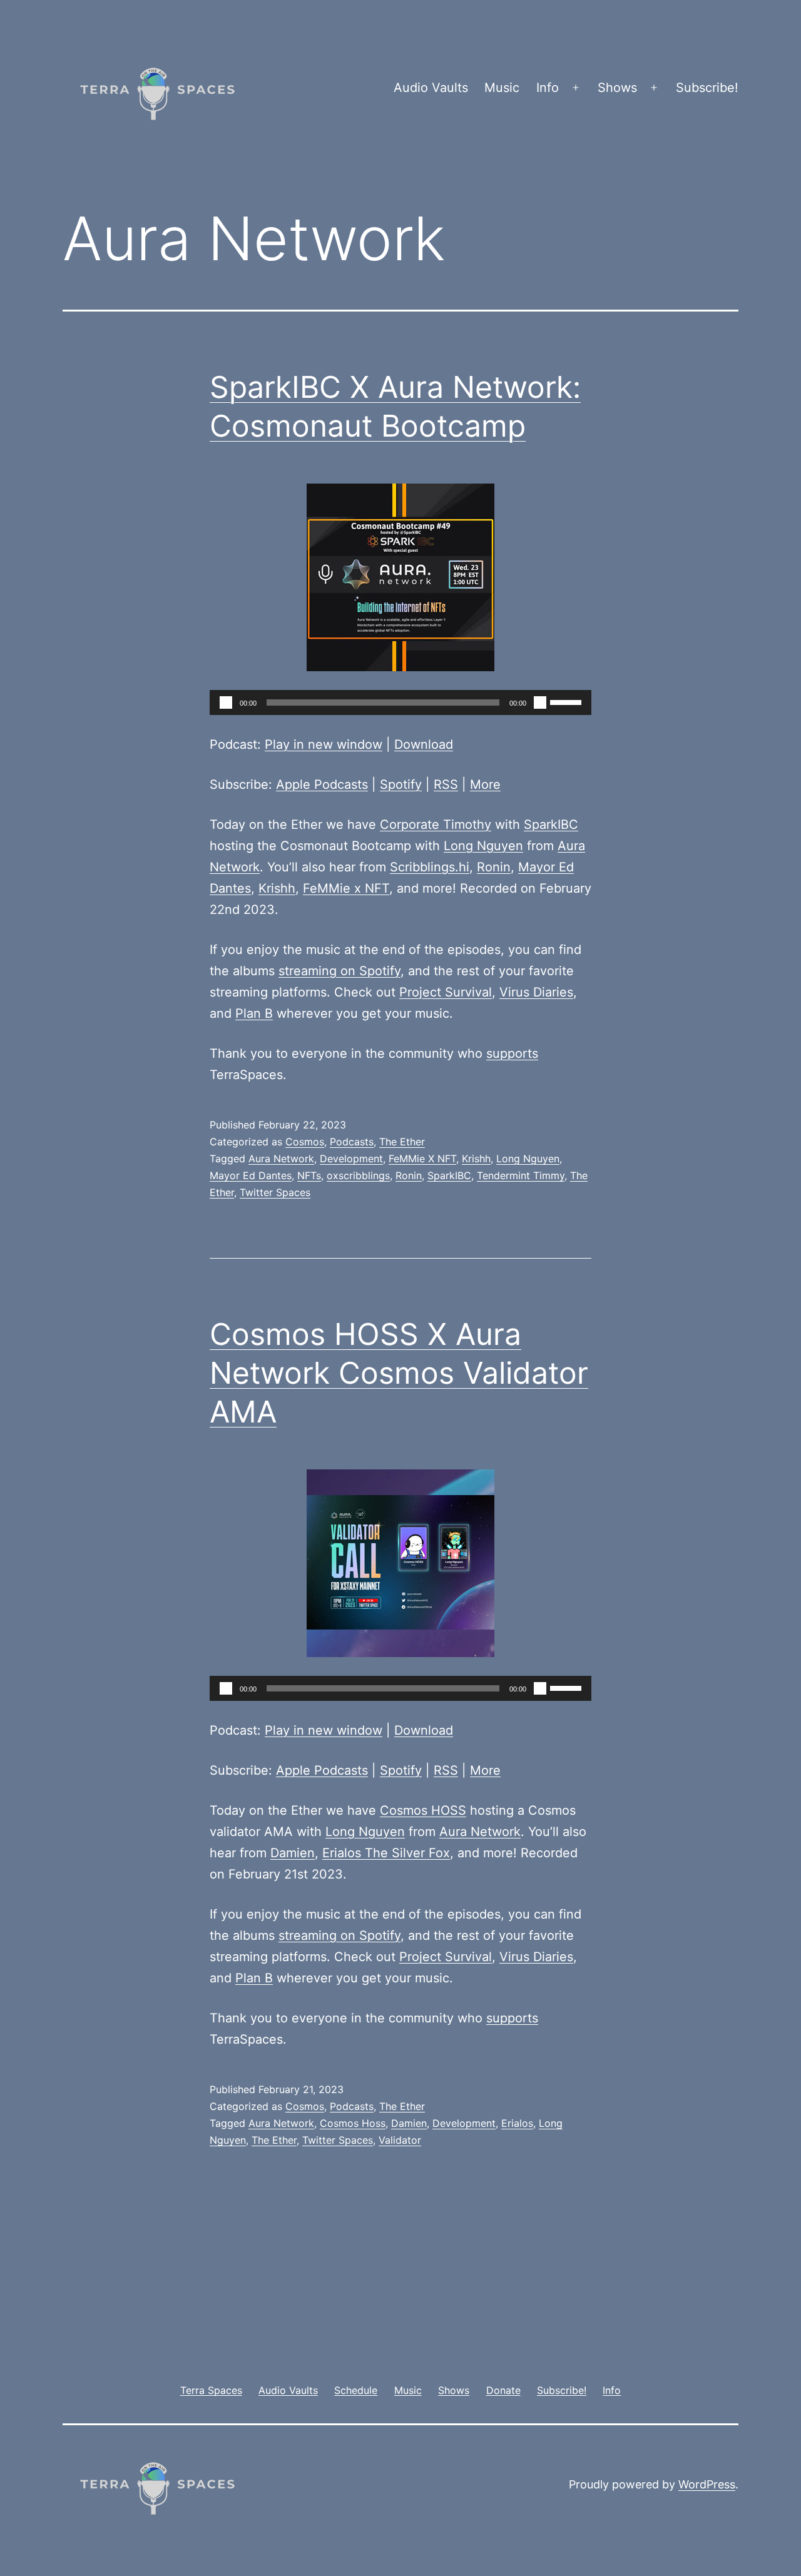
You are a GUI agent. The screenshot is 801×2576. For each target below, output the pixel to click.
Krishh (277, 888)
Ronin (494, 867)
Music (502, 88)
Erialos (517, 2123)
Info (548, 88)
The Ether (402, 1142)
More (485, 784)
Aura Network (281, 1159)
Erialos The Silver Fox (386, 1853)
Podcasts (352, 1142)
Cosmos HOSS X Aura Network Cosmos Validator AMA (399, 1373)
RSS (446, 784)
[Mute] (540, 702)
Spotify (401, 784)
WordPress (707, 2484)
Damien (293, 1853)
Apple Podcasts (322, 784)
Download (424, 744)
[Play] (226, 702)
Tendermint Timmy (521, 1175)
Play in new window (324, 744)
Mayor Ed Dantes (251, 1175)
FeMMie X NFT (422, 1159)
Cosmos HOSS (423, 1810)
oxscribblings (358, 1175)
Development (351, 1159)
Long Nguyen (483, 846)
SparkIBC (551, 824)
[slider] (568, 701)
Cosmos (305, 1142)
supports (512, 1053)
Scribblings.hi (430, 867)
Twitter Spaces (275, 1192)
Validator (400, 2140)
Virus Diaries (536, 992)
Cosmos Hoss (353, 2123)
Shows (617, 88)
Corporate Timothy (436, 824)
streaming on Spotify (339, 971)
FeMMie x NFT (346, 888)
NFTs (309, 1175)
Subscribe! (707, 88)
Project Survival (446, 992)
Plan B (254, 1013)
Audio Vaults (431, 88)
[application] (400, 702)
